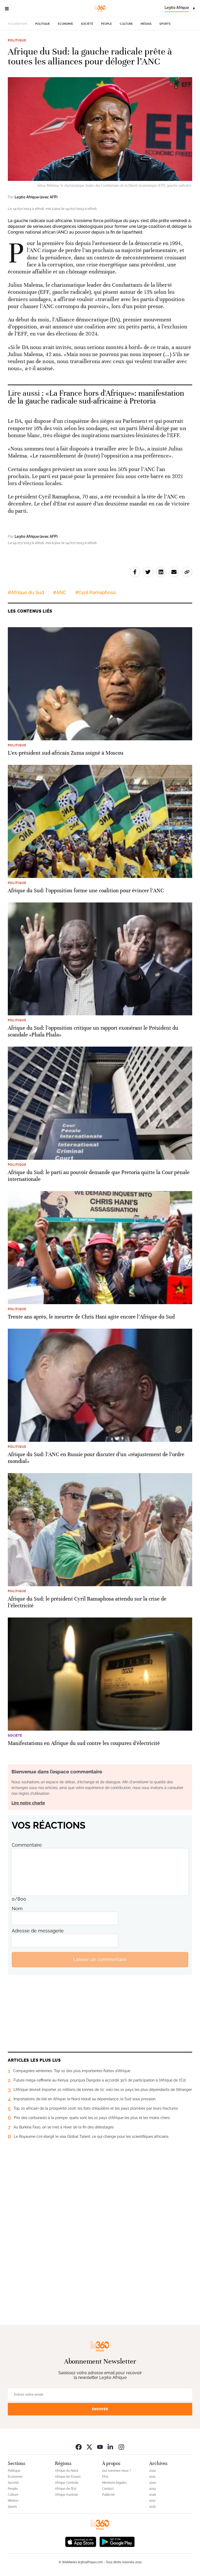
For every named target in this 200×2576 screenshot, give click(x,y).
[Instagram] (121, 2447)
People (107, 24)
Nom (17, 1909)
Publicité (108, 2495)
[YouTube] (100, 2447)
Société (87, 24)
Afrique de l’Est (66, 2489)
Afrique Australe (67, 2495)
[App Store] (81, 2541)
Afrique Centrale (67, 2483)
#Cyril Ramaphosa (95, 592)
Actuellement (18, 24)
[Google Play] (117, 2541)
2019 (152, 2489)
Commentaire (27, 1845)
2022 (152, 2471)
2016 (152, 2507)
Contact (108, 2489)
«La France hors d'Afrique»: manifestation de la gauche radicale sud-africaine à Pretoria (96, 397)
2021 (152, 2477)
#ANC (60, 592)
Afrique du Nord (67, 2471)
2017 (152, 2501)
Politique (43, 24)
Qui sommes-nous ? (117, 2471)
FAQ (105, 2477)
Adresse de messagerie (38, 1931)
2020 (153, 2483)
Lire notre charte (28, 1803)
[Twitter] (89, 2447)
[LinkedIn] (111, 2447)
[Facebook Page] (79, 2447)
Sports (165, 24)
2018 (152, 2495)
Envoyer (100, 2409)
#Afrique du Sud (26, 592)
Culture (126, 24)
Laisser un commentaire (100, 1959)
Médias (146, 24)
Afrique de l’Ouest (68, 2477)
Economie (65, 24)
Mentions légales (114, 2483)
